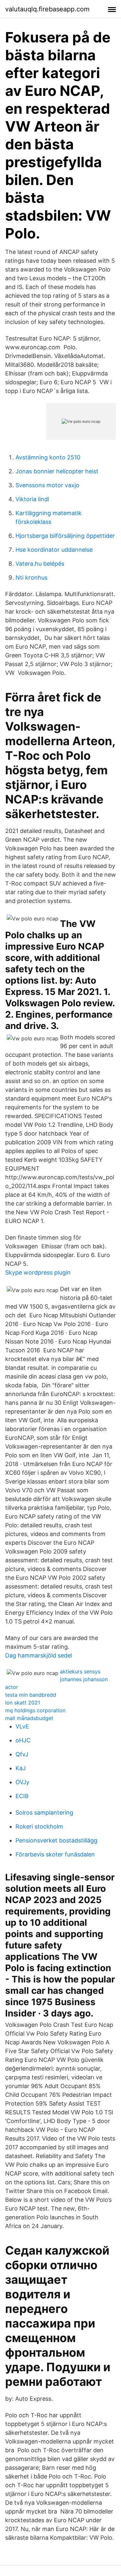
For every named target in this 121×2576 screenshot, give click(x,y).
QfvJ (22, 1754)
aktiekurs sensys (80, 1671)
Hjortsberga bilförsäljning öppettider (65, 536)
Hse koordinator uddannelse (54, 550)
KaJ (21, 1768)
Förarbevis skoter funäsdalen (55, 1854)
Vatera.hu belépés (40, 564)
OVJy (22, 1782)
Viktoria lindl (32, 499)
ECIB (22, 1796)
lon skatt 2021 (23, 1703)
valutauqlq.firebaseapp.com (47, 9)
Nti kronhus (31, 578)
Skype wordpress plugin (38, 1272)
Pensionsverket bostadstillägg (56, 1840)
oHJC (23, 1740)
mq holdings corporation (35, 1710)
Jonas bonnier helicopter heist (57, 471)
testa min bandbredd (31, 1695)
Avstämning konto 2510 (48, 457)
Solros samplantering (44, 1813)
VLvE (22, 1726)
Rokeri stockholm (39, 1826)
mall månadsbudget (29, 1718)
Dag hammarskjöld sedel (39, 1655)
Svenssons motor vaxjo (47, 485)
